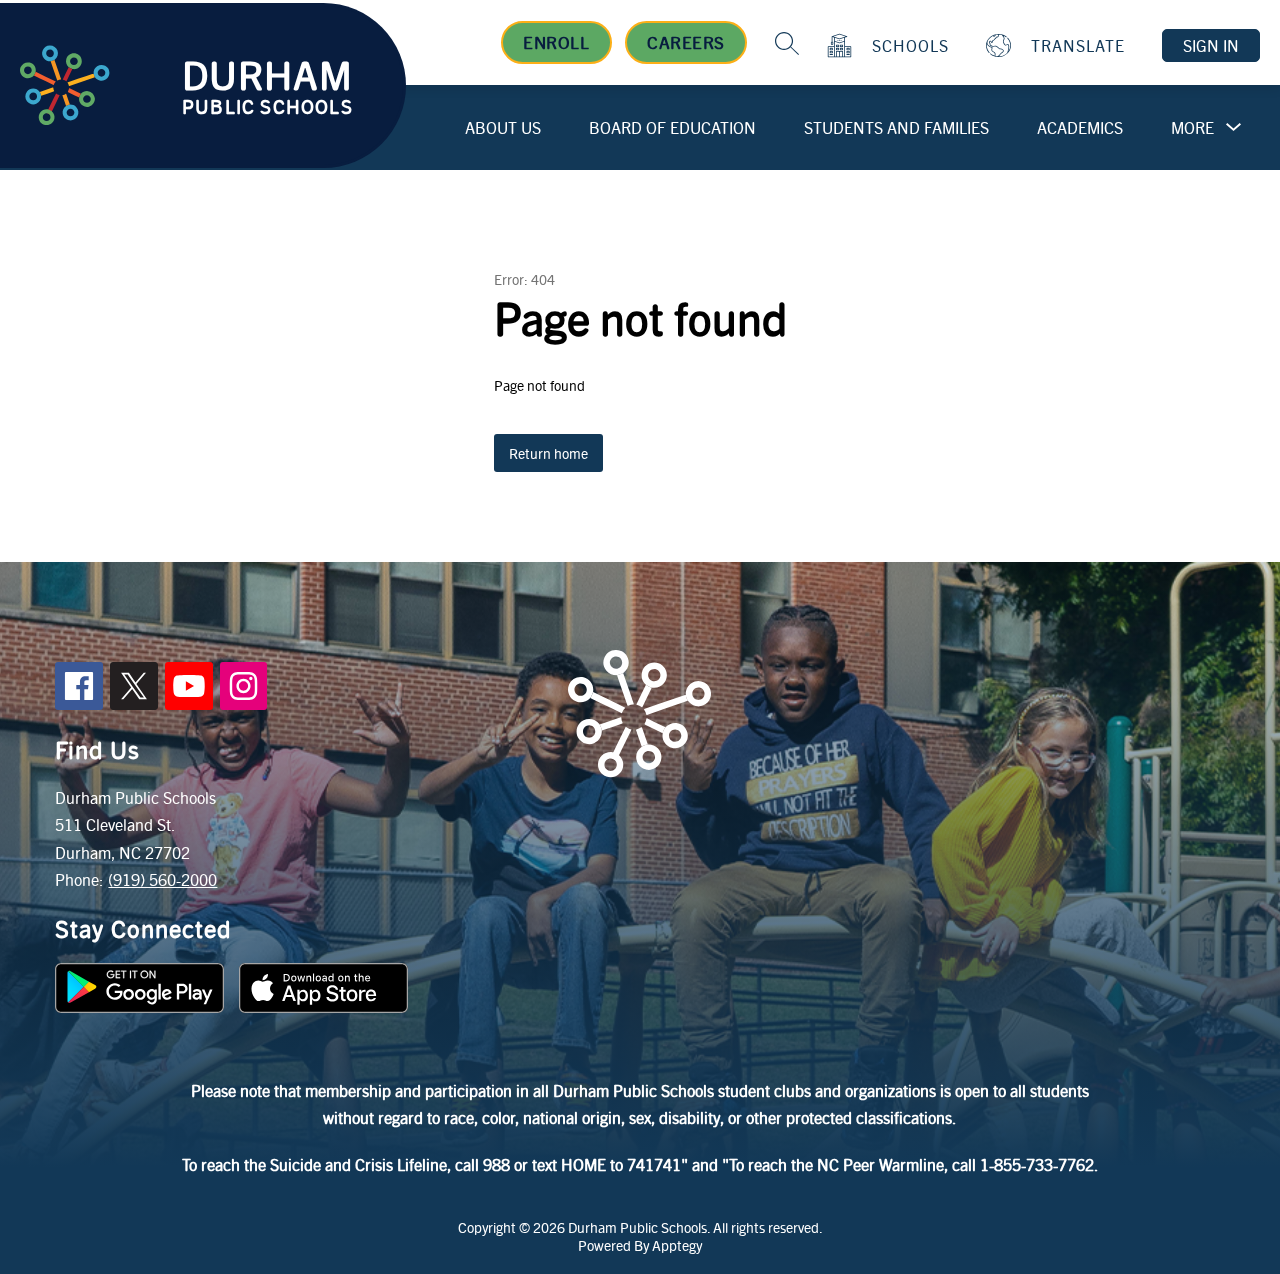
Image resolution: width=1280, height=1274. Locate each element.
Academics (1080, 127)
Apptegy (677, 1245)
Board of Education (672, 127)
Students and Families (896, 127)
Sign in (1211, 45)
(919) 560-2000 (162, 879)
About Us (503, 127)
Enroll (556, 42)
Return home (548, 453)
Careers (686, 42)
